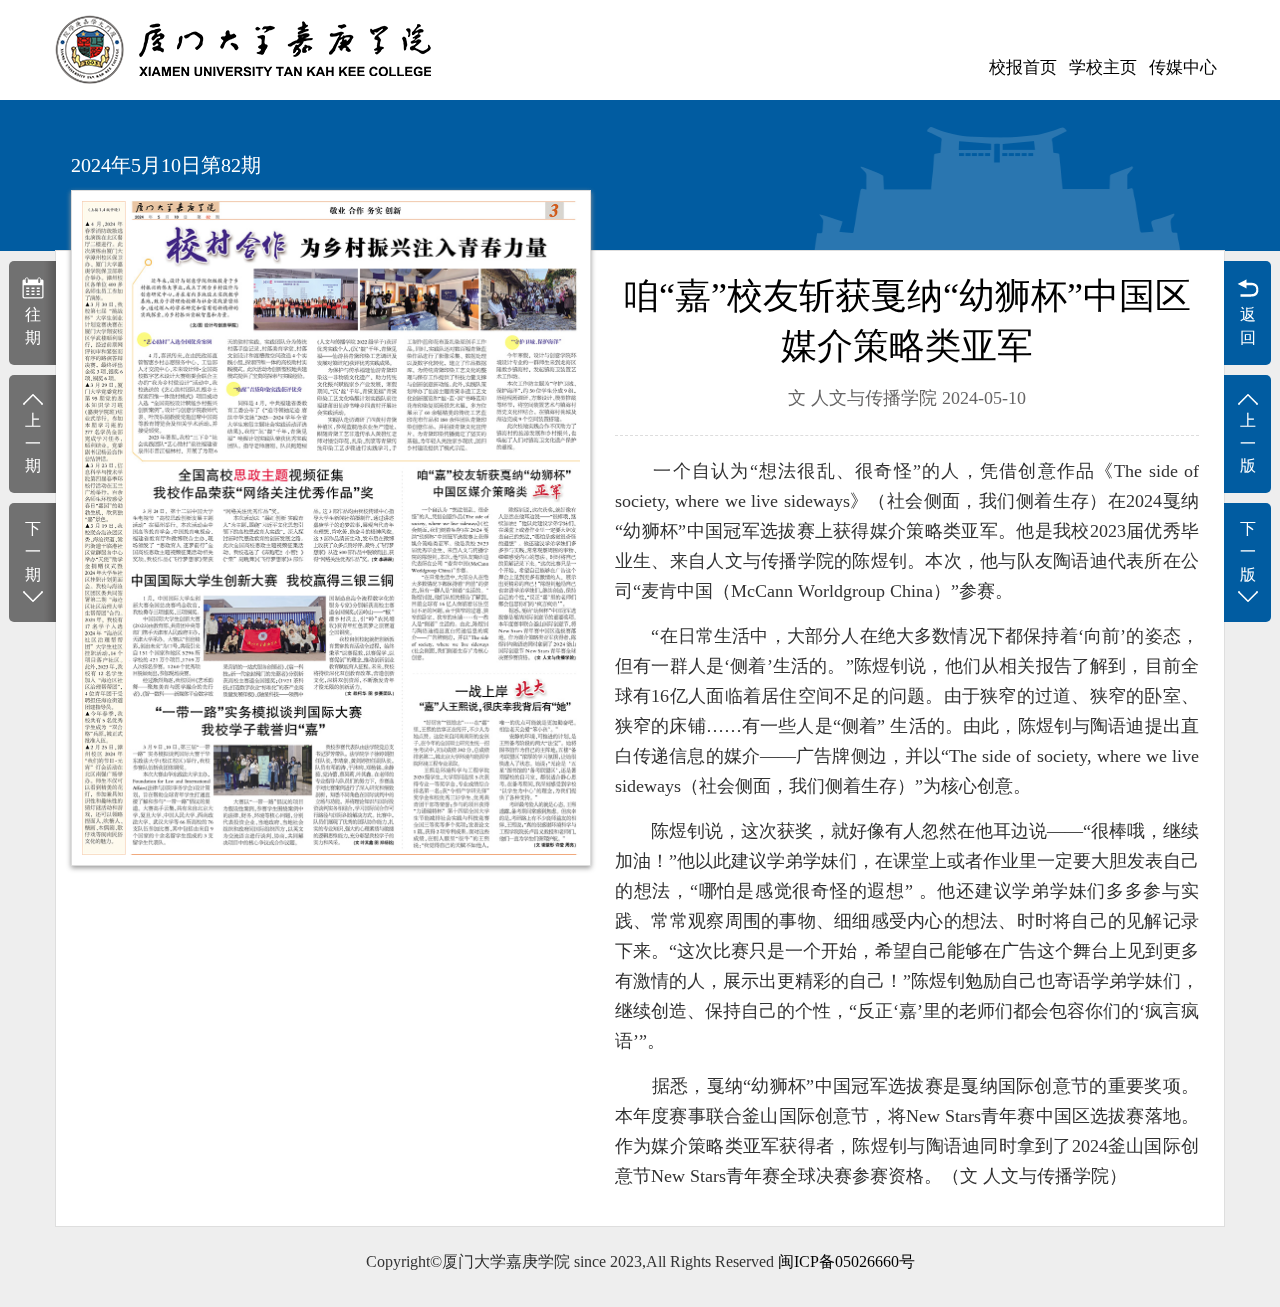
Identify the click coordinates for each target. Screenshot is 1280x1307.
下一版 (1248, 551)
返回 (1248, 326)
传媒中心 (1183, 67)
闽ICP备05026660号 (846, 1261)
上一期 (33, 443)
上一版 (1248, 443)
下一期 (33, 551)
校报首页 (1023, 67)
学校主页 (1103, 67)
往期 (33, 326)
